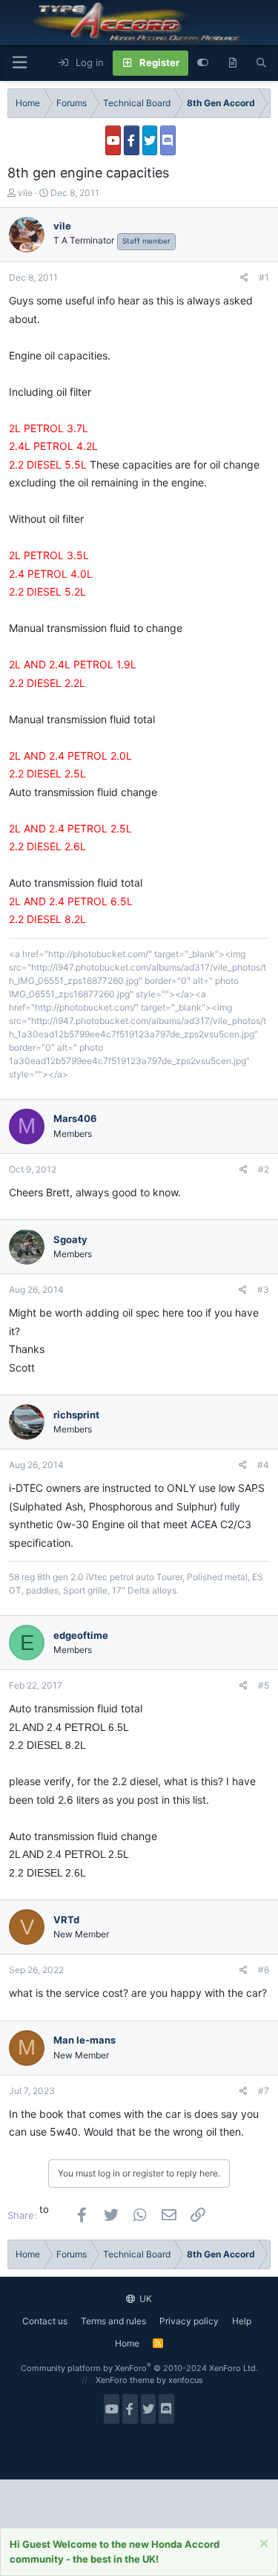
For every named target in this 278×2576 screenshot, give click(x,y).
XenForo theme (125, 2380)
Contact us (45, 2321)
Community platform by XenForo (139, 2368)
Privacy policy (189, 2321)
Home (127, 2343)
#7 (264, 2091)
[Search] (261, 63)
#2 (264, 1169)
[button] (19, 63)
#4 (263, 1465)
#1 (264, 277)
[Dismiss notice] (262, 2545)
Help (242, 2321)
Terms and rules (113, 2321)
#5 (264, 1685)
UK (145, 2299)
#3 (263, 1289)
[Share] (244, 278)
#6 (264, 1970)
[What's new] (232, 63)
